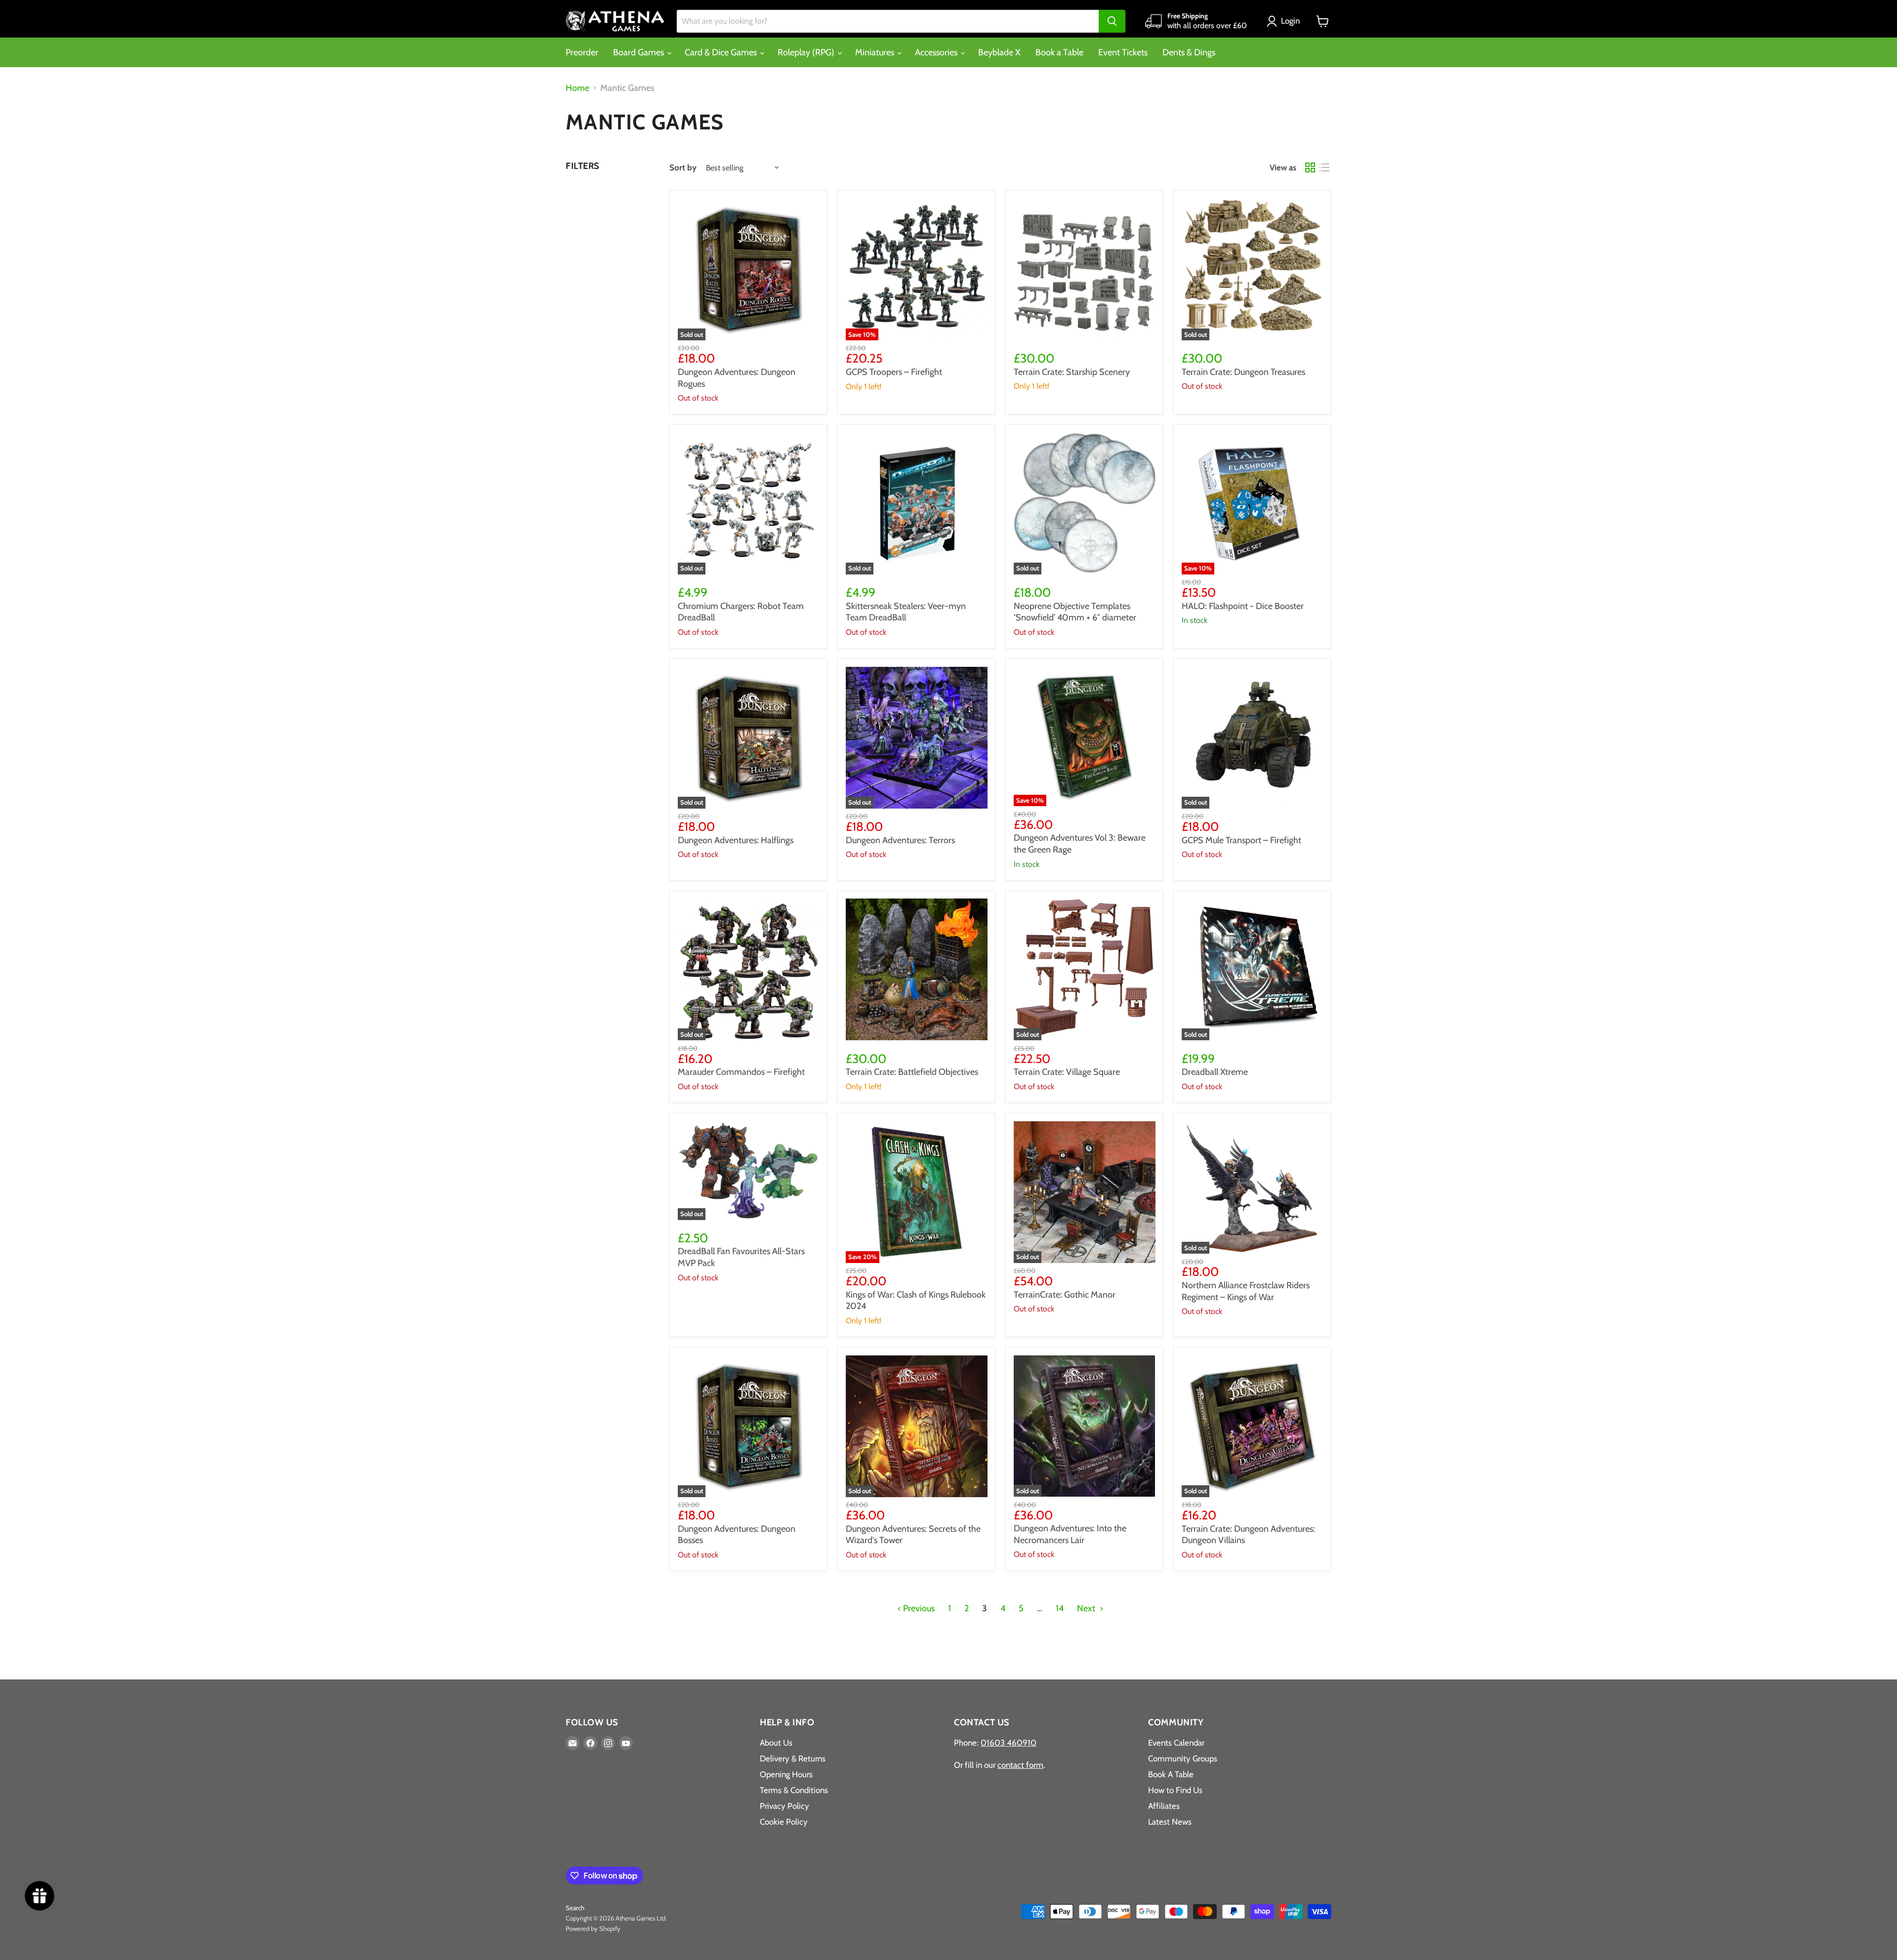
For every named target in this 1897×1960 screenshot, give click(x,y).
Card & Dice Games (722, 52)
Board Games (639, 52)
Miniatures (876, 52)
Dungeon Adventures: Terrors (900, 840)
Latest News (1170, 1822)
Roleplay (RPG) (807, 52)
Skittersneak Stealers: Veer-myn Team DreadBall (906, 612)
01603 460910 (1009, 1743)
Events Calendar (1176, 1743)
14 (1060, 1608)
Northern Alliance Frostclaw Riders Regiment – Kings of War (1246, 1291)
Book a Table (1059, 52)
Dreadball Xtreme (1215, 1072)
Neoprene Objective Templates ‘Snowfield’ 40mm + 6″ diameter (1075, 612)
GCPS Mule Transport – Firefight (1241, 840)
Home (577, 88)
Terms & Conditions (794, 1790)
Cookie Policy (784, 1822)
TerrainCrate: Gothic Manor (1065, 1295)
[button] (1285, 21)
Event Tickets (1123, 52)
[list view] (1324, 168)
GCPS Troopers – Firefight (894, 372)
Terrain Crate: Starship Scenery (1072, 372)
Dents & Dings (1189, 52)
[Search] (1112, 21)
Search (575, 1908)
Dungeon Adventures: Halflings (736, 840)
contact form (1020, 1765)
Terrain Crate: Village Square (1067, 1072)
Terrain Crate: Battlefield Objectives (912, 1072)
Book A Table (1171, 1774)
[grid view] (1310, 168)
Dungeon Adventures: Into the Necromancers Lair (1070, 1534)
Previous (918, 1608)
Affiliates (1164, 1806)
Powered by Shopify (593, 1928)
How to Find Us (1175, 1790)
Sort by (683, 168)
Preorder (582, 52)
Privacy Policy (784, 1806)
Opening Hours (786, 1774)
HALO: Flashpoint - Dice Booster (1243, 606)
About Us (776, 1743)
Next (1087, 1608)
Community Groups (1183, 1758)
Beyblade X (999, 52)
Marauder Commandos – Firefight (741, 1072)
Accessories (937, 52)
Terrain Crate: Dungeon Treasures (1243, 372)
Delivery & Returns (793, 1758)
